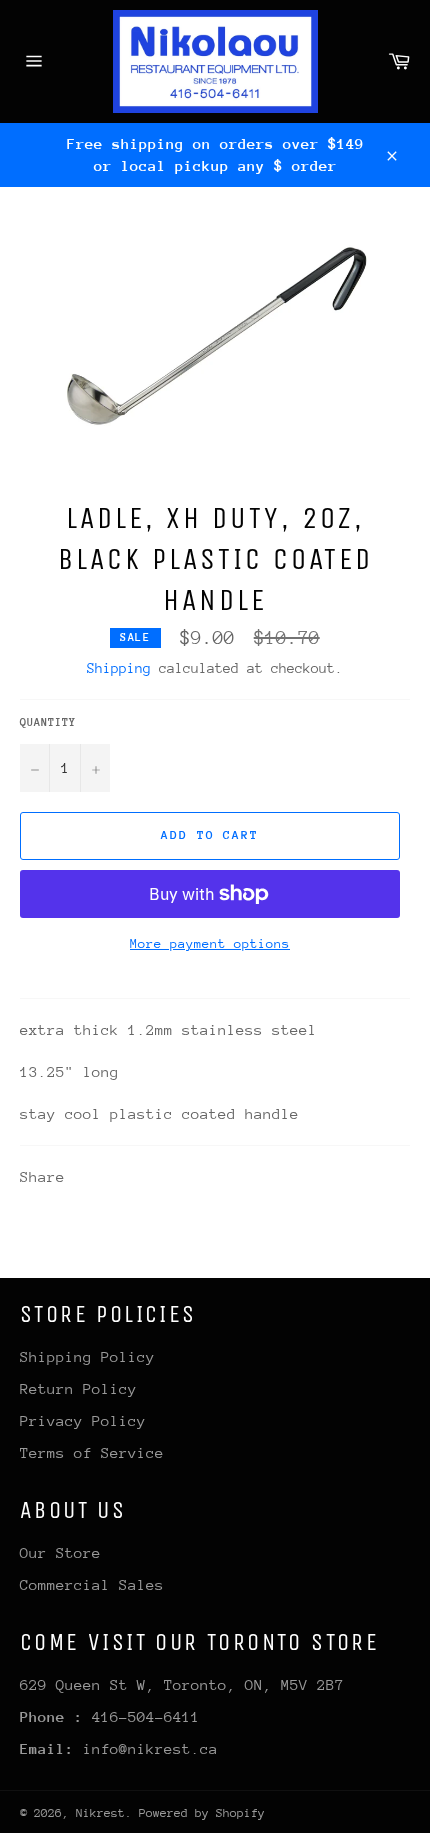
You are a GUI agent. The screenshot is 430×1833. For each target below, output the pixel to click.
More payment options (210, 943)
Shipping (119, 668)
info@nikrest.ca (150, 1748)
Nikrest (100, 1813)
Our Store (60, 1552)
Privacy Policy (83, 1420)
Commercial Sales (92, 1584)
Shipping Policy (87, 1356)
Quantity (48, 722)
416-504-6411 (146, 1716)
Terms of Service (92, 1452)
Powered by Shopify (202, 1813)
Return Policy (78, 1388)
